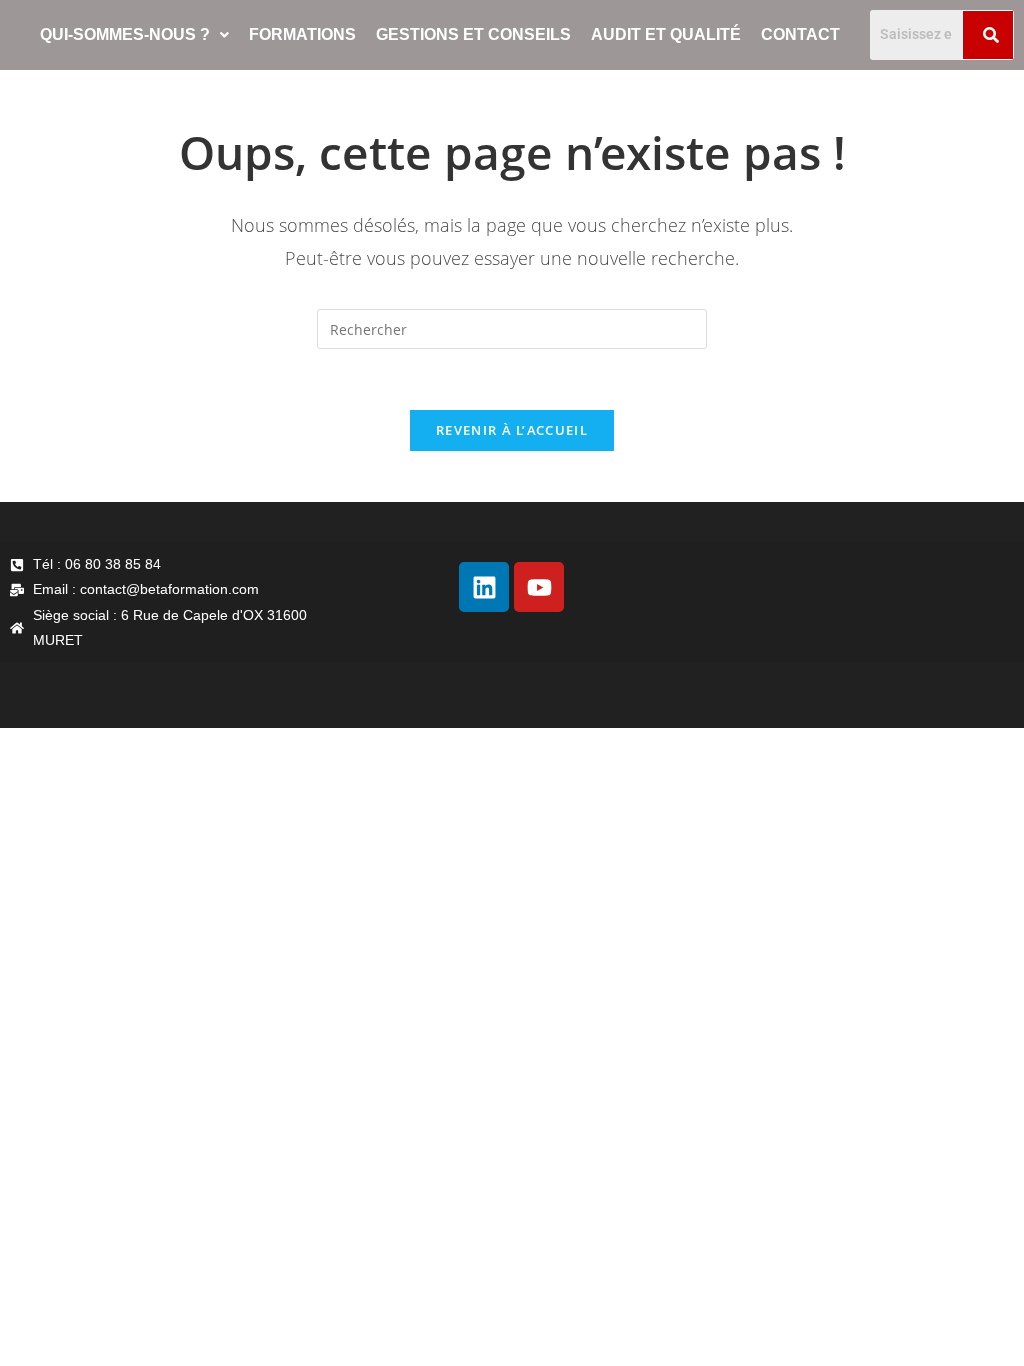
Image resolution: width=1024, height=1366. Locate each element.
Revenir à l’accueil (512, 430)
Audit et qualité (666, 34)
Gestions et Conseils (473, 34)
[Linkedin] (484, 587)
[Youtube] (539, 587)
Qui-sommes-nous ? (125, 34)
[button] (134, 35)
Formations (302, 34)
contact (800, 34)
